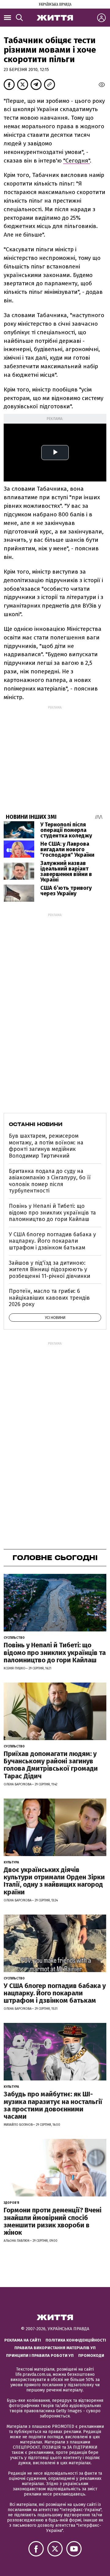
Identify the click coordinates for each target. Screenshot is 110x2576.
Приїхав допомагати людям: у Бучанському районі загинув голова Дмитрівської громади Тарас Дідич (51, 1765)
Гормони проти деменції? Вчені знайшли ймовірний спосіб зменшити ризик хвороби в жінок (53, 2221)
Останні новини (36, 1124)
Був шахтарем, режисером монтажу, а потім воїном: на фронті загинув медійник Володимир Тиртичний (46, 1146)
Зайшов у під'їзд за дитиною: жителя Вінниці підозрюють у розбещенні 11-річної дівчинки (50, 1269)
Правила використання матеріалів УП (55, 2348)
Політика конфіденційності (76, 2340)
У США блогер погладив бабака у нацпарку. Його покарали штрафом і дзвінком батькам (52, 1241)
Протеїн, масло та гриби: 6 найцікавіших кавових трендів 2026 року (49, 1298)
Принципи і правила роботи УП (40, 2355)
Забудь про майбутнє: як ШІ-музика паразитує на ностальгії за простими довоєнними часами (53, 2105)
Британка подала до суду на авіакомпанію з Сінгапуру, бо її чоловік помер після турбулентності (50, 1181)
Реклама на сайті (23, 2340)
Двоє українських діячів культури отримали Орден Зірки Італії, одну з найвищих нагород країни (54, 1881)
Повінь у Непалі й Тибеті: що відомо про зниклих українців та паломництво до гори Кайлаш (52, 1213)
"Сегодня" (77, 161)
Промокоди (91, 2355)
